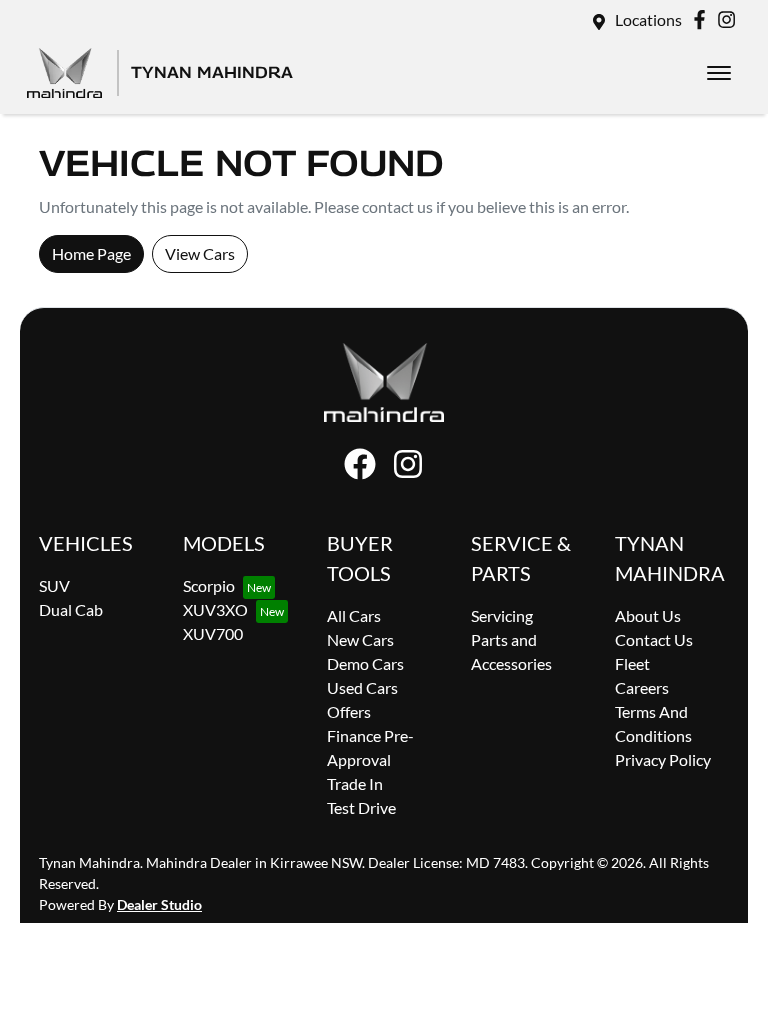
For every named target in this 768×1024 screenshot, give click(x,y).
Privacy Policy (663, 759)
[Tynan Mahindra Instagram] (730, 19)
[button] (719, 73)
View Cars (200, 253)
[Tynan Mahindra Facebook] (703, 19)
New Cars (360, 639)
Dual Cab (71, 609)
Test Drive (361, 807)
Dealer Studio (159, 904)
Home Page (91, 253)
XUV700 (213, 633)
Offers (349, 711)
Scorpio (209, 585)
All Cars (354, 615)
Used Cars (362, 687)
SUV (54, 585)
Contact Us (654, 639)
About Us (648, 615)
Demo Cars (365, 663)
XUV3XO (215, 609)
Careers (642, 687)
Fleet (632, 663)
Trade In (355, 783)
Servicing (502, 615)
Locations (648, 19)
